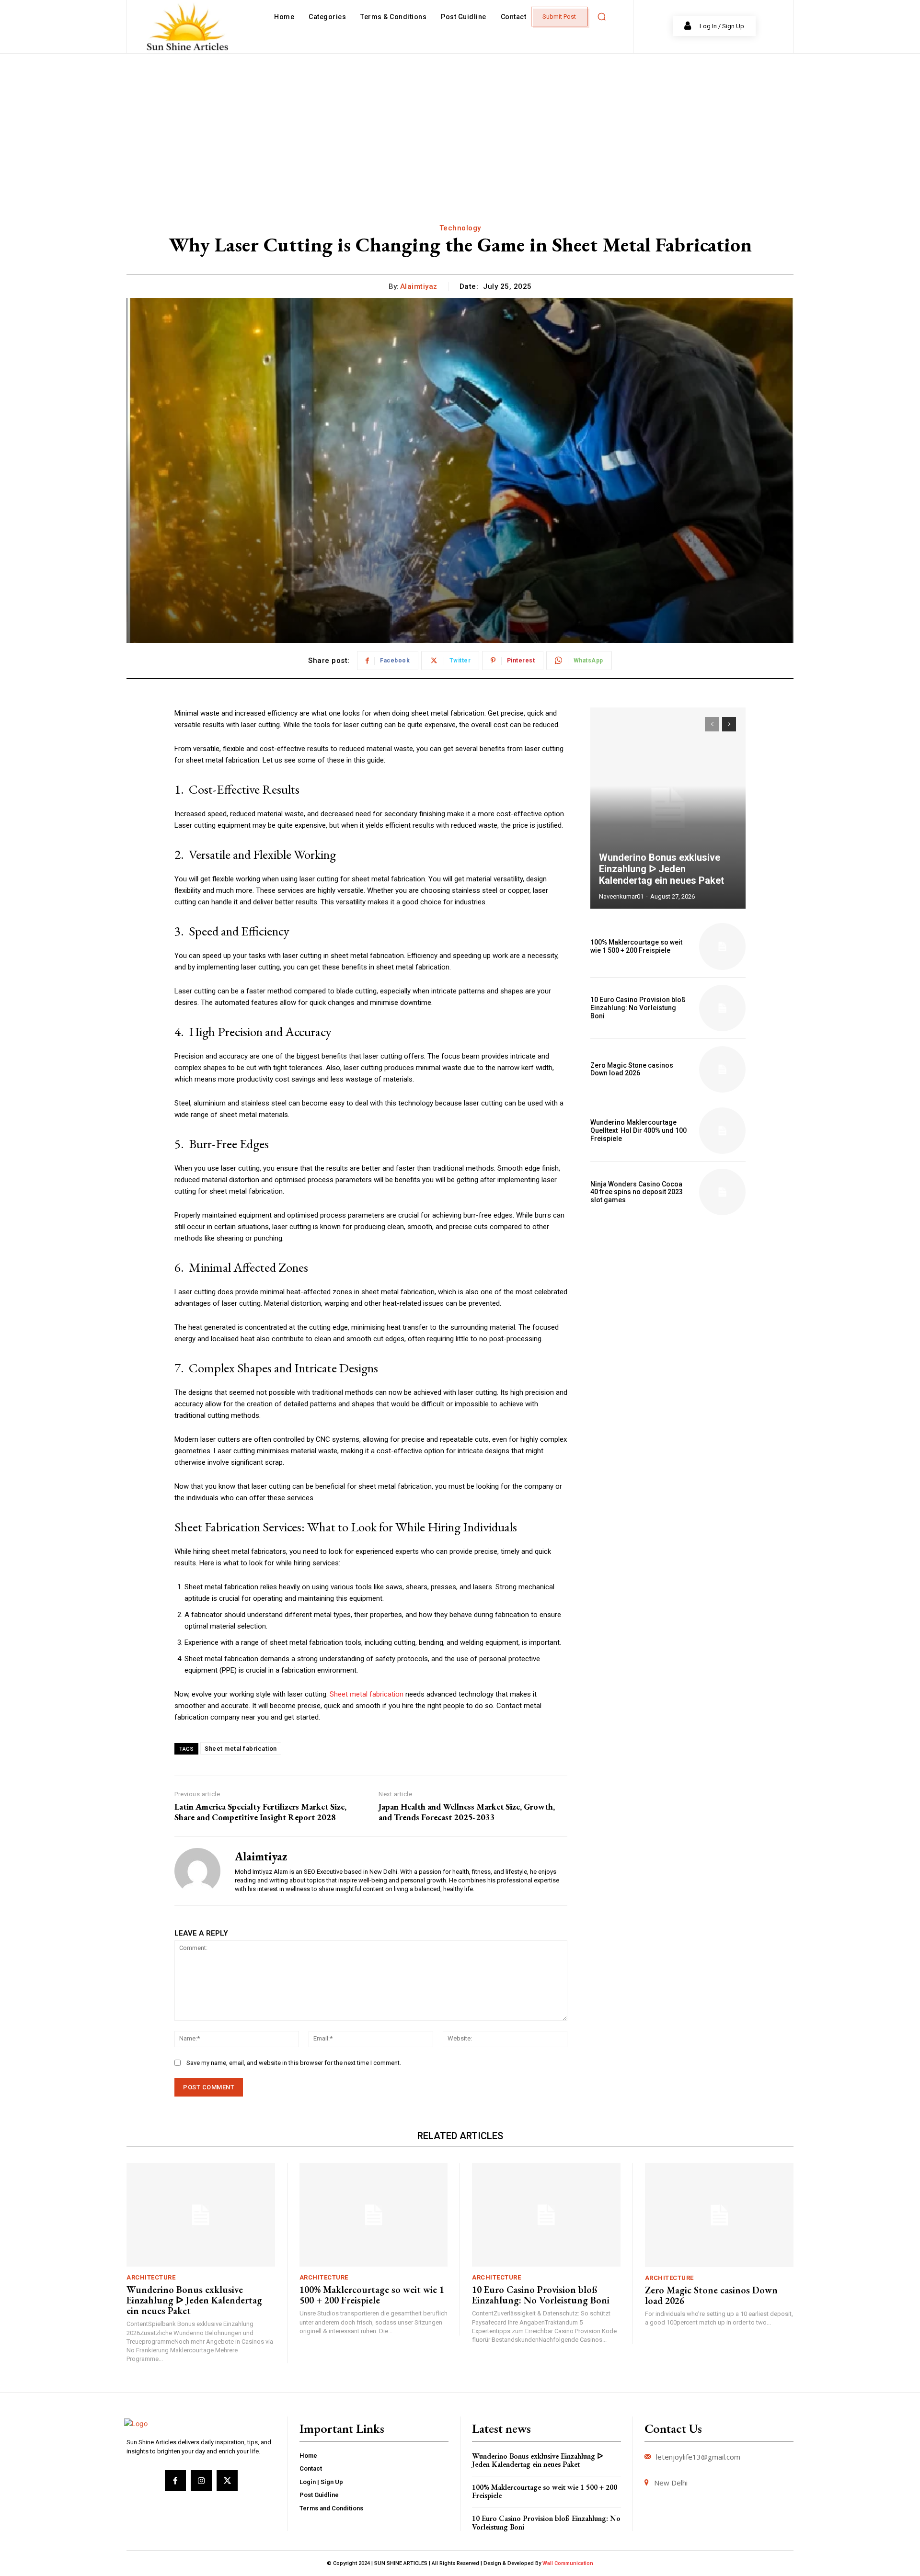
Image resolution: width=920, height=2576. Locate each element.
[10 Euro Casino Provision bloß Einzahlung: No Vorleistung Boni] (722, 1008)
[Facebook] (175, 2481)
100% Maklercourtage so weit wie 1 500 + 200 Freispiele (636, 946)
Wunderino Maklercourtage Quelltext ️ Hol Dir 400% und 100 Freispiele (638, 1130)
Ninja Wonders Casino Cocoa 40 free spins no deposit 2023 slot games (637, 1192)
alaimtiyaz (419, 286)
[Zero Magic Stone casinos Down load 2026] (722, 1069)
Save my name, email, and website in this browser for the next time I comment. (294, 2063)
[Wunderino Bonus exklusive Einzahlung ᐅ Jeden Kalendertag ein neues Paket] (668, 808)
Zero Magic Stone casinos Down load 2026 (632, 1069)
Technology (460, 228)
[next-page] (729, 724)
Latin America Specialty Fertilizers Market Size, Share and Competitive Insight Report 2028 (260, 1812)
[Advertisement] (460, 125)
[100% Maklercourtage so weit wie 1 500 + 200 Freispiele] (722, 946)
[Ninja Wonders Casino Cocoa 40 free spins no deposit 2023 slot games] (722, 1192)
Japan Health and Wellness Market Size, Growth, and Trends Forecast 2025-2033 (467, 1812)
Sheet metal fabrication (367, 1694)
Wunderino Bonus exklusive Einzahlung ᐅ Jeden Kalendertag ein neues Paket (661, 869)
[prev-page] (712, 724)
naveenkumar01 (621, 896)
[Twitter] (227, 2481)
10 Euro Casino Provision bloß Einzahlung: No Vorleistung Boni (638, 1008)
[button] (601, 17)
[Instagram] (201, 2481)
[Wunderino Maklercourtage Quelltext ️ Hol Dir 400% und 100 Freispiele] (722, 1131)
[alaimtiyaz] (197, 1871)
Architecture (151, 2277)
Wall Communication (568, 2563)
